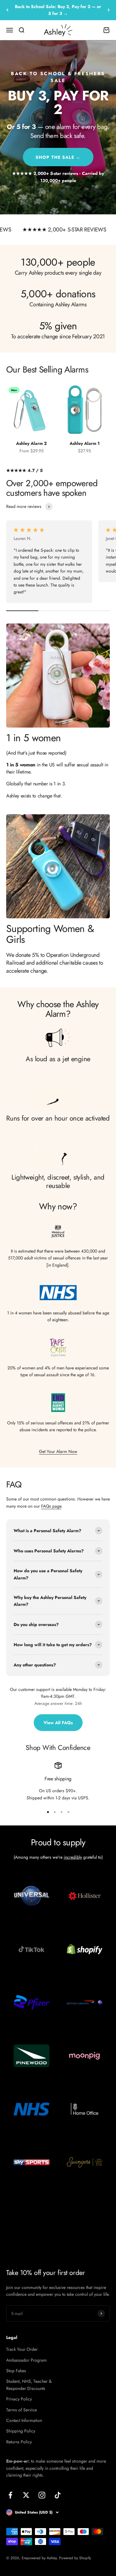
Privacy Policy (19, 2399)
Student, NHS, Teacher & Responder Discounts (29, 2385)
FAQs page (51, 1506)
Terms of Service (21, 2410)
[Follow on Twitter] (26, 2495)
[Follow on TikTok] (58, 2495)
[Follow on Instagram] (42, 2495)
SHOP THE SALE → (58, 157)
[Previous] (7, 10)
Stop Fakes (16, 2371)
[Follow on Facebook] (10, 2495)
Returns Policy (19, 2442)
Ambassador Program (26, 2360)
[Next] (109, 10)
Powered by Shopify (75, 2558)
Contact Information (24, 2420)
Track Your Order (22, 2349)
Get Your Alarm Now (58, 1451)
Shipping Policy (21, 2431)
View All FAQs (58, 1723)
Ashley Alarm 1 (85, 443)
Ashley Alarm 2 (31, 443)
